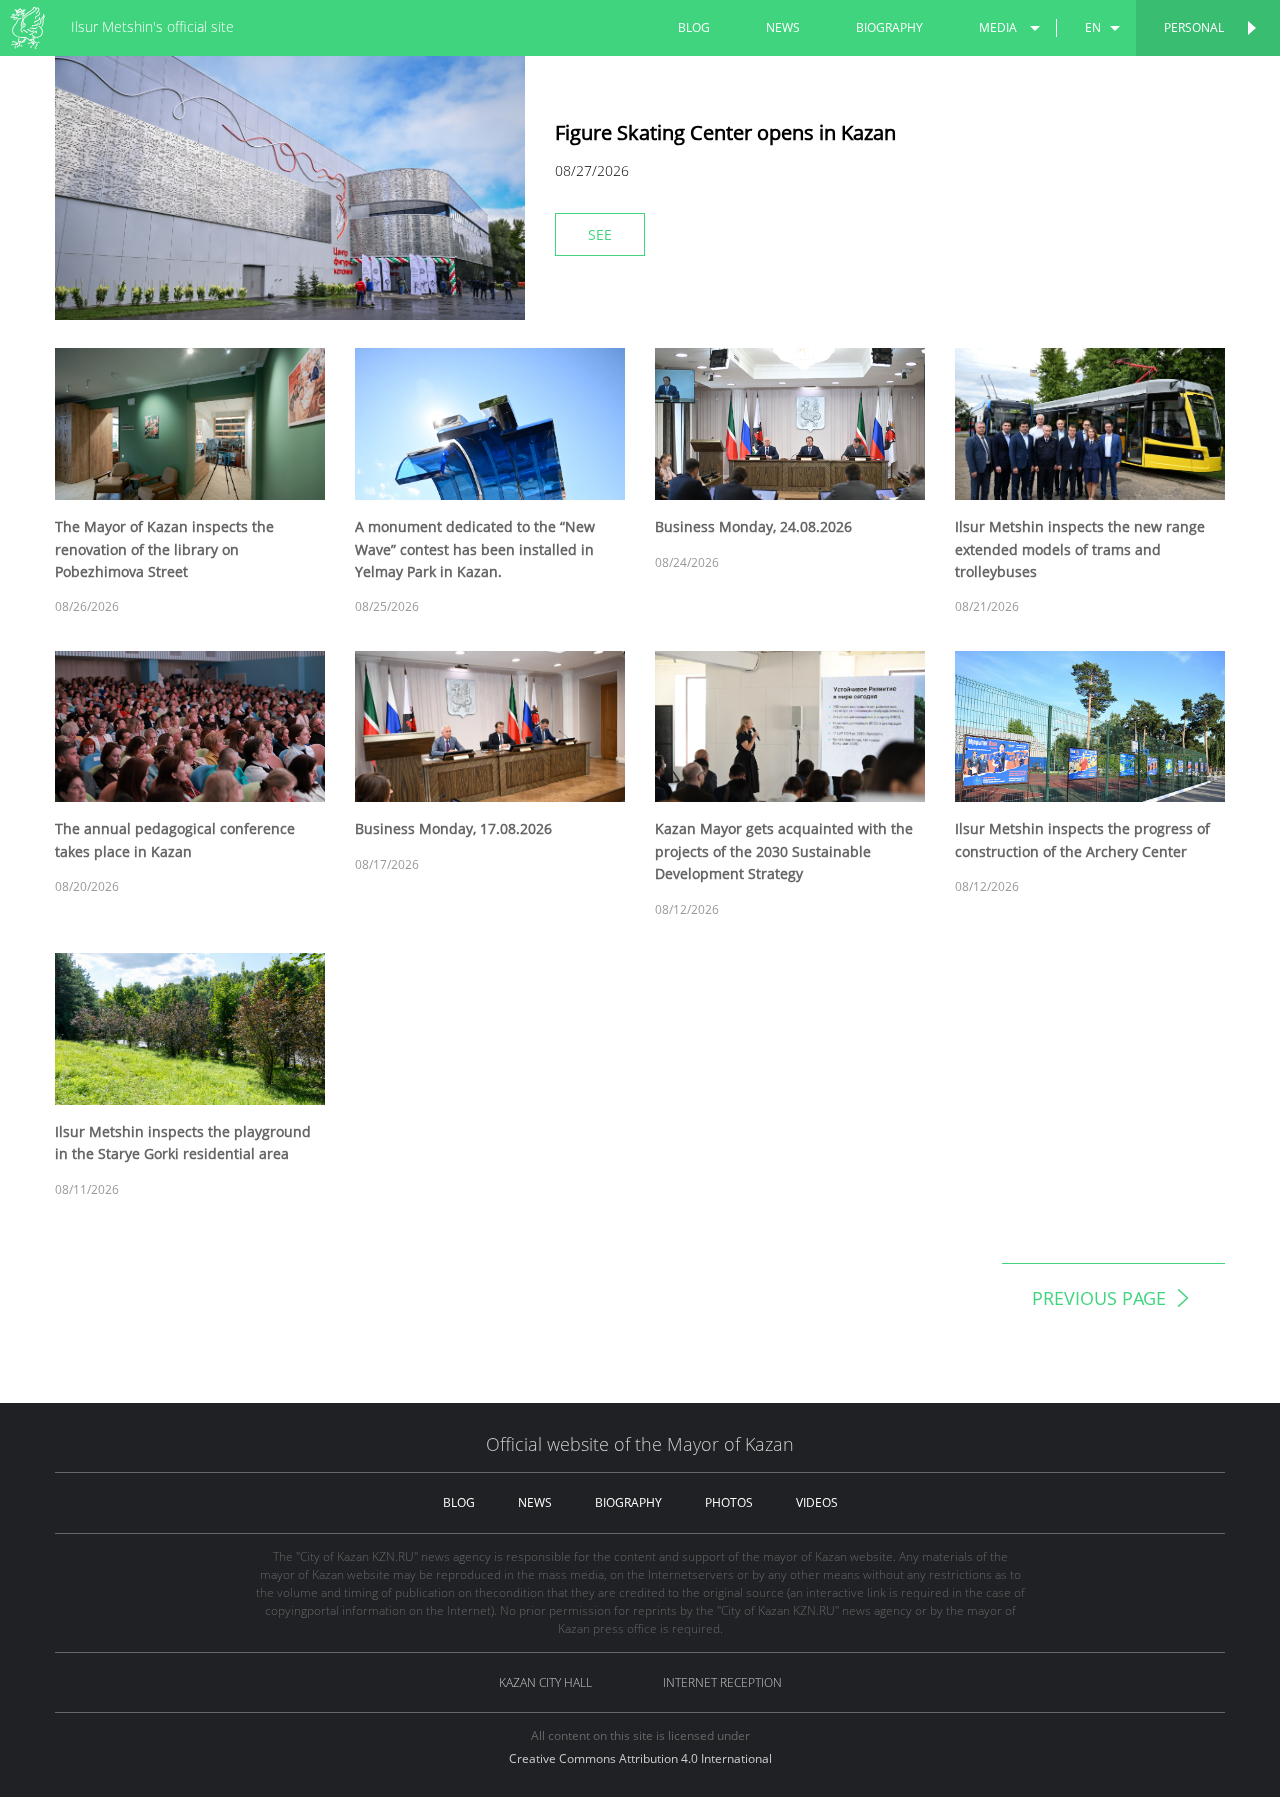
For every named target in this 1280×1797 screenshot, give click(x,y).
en (1093, 27)
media (998, 27)
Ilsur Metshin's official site (152, 26)
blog (694, 27)
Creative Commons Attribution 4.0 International (640, 1758)
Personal (1194, 27)
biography (889, 27)
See (600, 234)
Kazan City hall (545, 1682)
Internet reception (722, 1682)
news (783, 27)
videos (817, 1502)
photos (729, 1502)
